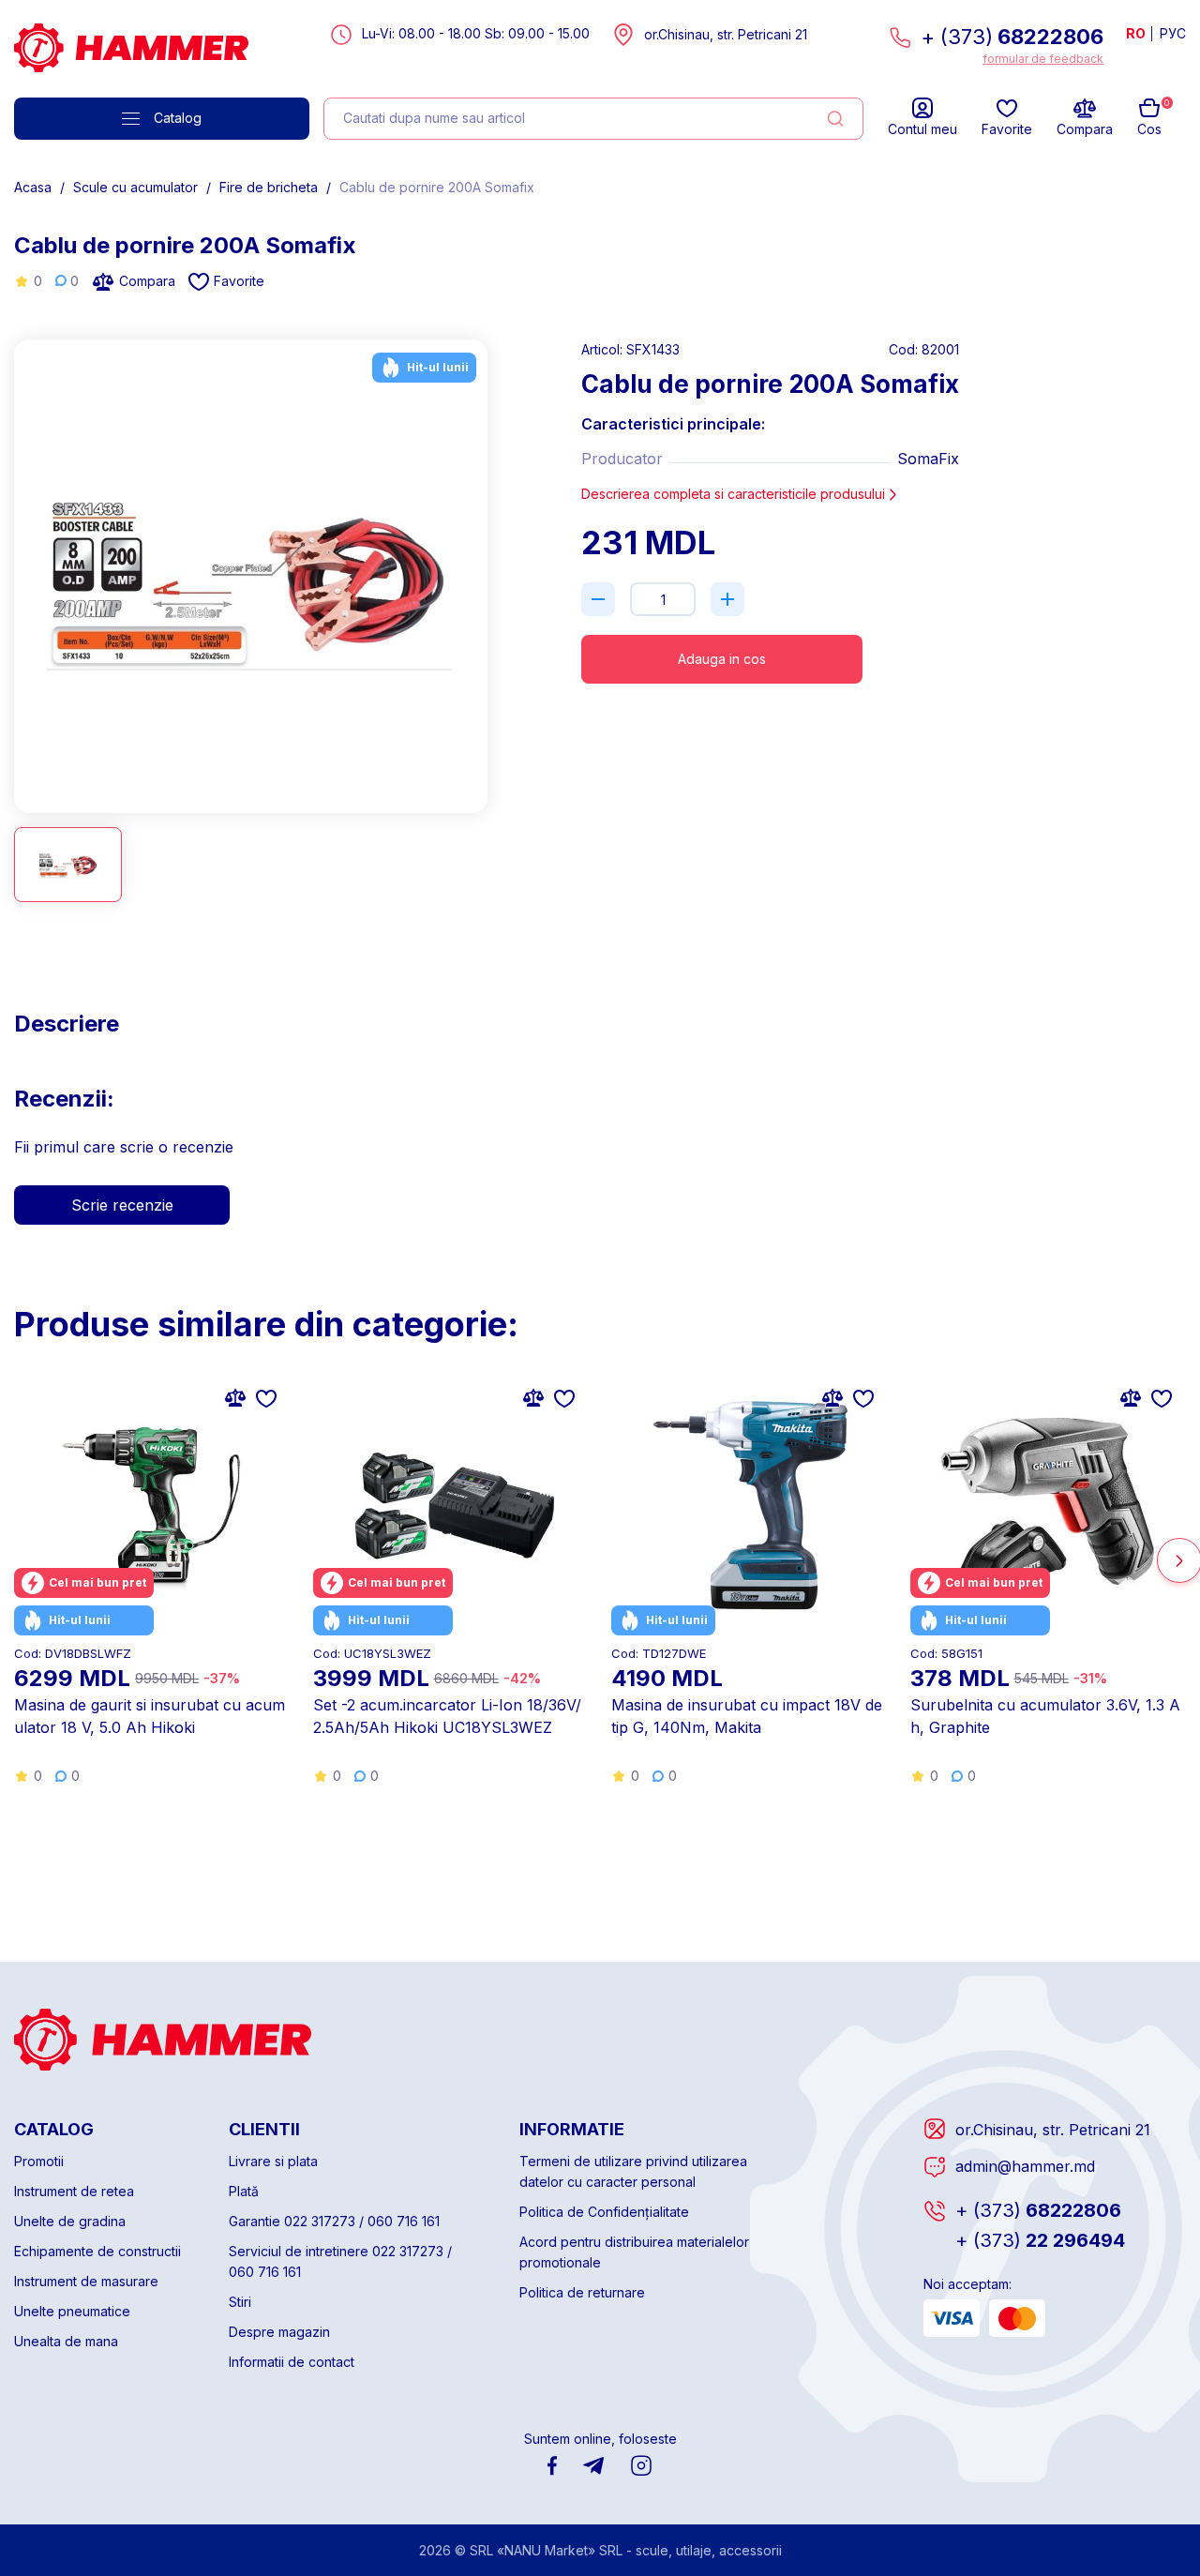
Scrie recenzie (122, 1205)
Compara (147, 281)
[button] (481, 568)
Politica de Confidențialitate (604, 2212)
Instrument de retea (74, 2191)
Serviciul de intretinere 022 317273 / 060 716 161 (340, 2261)
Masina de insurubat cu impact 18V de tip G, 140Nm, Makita (747, 1716)
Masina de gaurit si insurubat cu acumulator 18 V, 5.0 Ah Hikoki (150, 1716)
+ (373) (1012, 37)
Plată (244, 2191)
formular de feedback (1043, 59)
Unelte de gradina (70, 2221)
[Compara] (235, 1397)
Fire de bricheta (269, 187)
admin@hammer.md (1025, 2166)
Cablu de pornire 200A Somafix (437, 187)
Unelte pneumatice (72, 2311)
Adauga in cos (722, 659)
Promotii (39, 2161)
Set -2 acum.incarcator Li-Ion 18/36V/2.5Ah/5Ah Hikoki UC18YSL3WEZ (447, 1716)
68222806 (1038, 2210)
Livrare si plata (273, 2161)
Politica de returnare (582, 2292)
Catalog (178, 118)
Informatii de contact (292, 2362)
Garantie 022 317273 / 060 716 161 (334, 2221)
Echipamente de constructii (97, 2251)
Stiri (240, 2302)
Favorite (239, 281)
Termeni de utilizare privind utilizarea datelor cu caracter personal (633, 2171)
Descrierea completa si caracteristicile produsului (733, 494)
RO (1136, 33)
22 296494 (1040, 2240)
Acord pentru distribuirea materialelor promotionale (634, 2252)
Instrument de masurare (86, 2281)
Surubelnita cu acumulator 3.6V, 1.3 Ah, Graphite (1045, 1716)
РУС (1173, 33)
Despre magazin (279, 2332)
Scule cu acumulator (135, 187)
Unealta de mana (66, 2341)
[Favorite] (266, 1397)
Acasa (33, 187)
